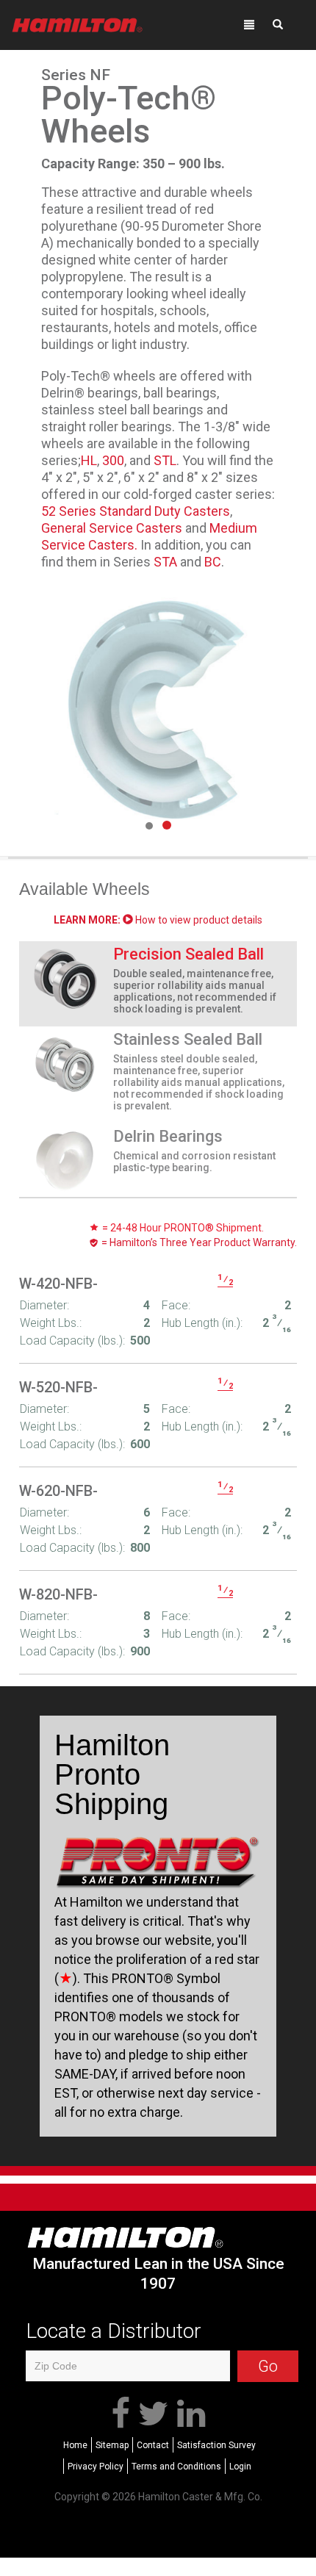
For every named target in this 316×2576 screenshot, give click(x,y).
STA (165, 562)
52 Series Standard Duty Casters (136, 511)
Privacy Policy (96, 2467)
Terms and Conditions (176, 2467)
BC (213, 562)
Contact (153, 2445)
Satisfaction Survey (216, 2445)
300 (113, 460)
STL (165, 460)
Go (268, 2366)
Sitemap (112, 2445)
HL (89, 460)
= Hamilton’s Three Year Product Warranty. (198, 1242)
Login (240, 2467)
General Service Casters (112, 528)
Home (75, 2445)
